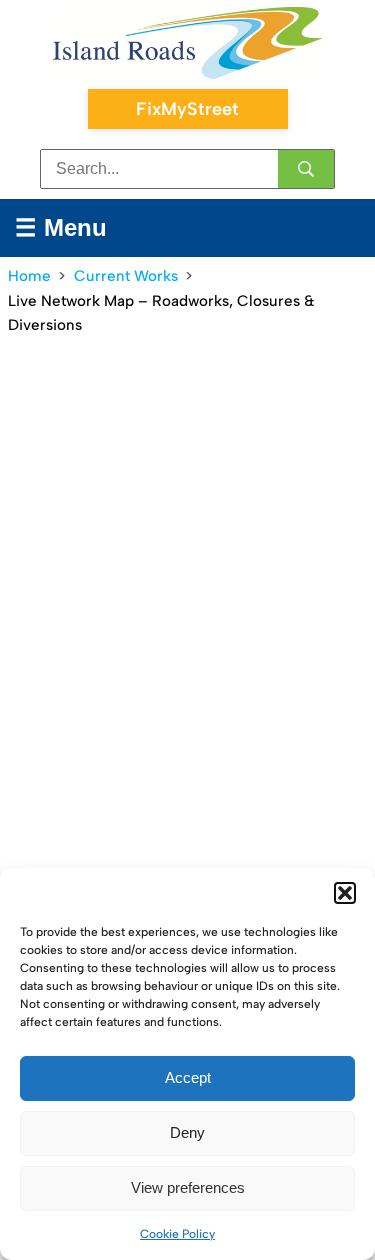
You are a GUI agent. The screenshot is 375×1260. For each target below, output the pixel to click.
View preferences (188, 1187)
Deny (187, 1132)
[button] (345, 893)
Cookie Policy (177, 1234)
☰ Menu (61, 227)
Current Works (126, 276)
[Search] (306, 169)
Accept (188, 1077)
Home (29, 276)
